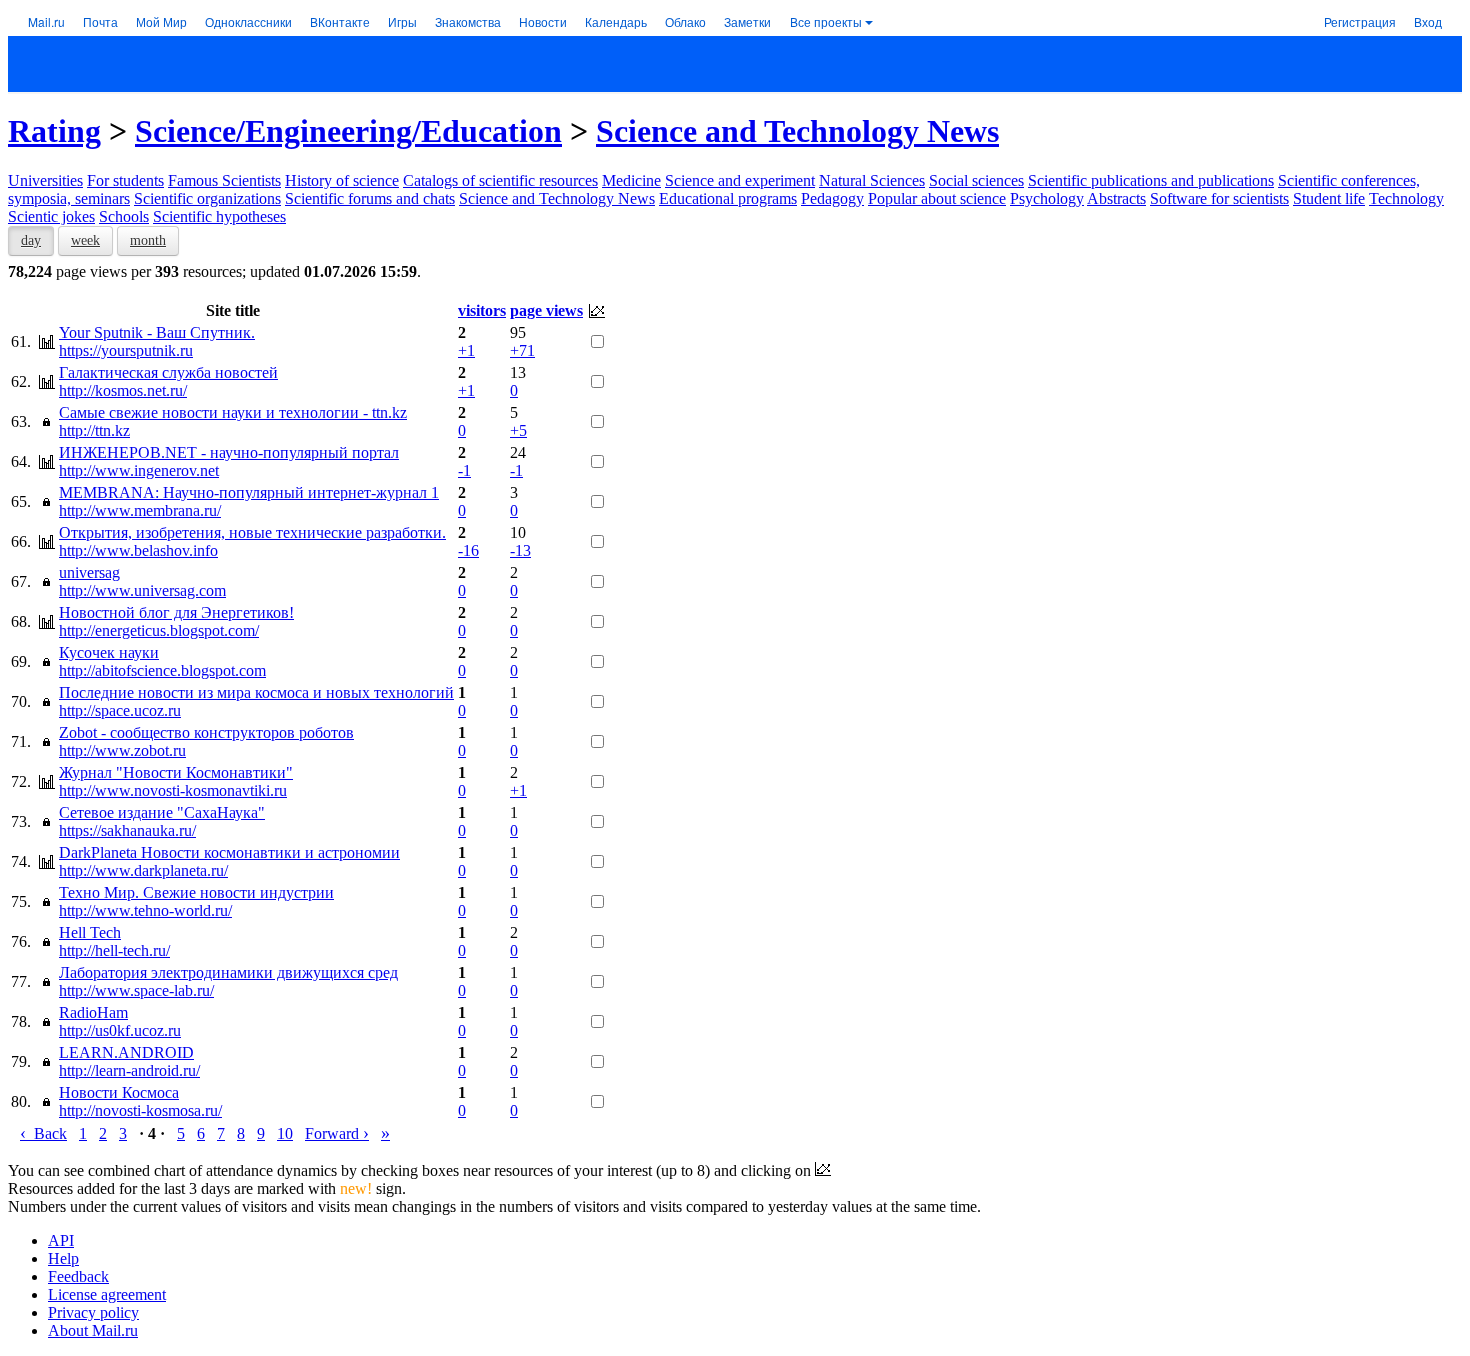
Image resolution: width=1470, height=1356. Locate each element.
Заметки (747, 21)
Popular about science (937, 198)
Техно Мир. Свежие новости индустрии (196, 892)
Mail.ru (46, 21)
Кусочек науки (109, 652)
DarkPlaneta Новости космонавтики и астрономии (229, 852)
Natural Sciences (872, 180)
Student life (1329, 198)
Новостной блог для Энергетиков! (176, 612)
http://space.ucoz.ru (120, 710)
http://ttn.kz (94, 430)
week (85, 240)
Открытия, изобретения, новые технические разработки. (252, 532)
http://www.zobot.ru (122, 750)
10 (285, 1133)
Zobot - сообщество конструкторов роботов (206, 732)
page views (546, 310)
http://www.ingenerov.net (139, 470)
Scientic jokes (51, 216)
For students (125, 180)
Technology (1406, 198)
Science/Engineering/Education (348, 131)
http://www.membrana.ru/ (140, 510)
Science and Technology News (797, 131)
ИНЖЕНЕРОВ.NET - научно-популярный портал (229, 452)
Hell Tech (90, 932)
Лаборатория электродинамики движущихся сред (228, 972)
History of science (342, 180)
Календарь (616, 21)
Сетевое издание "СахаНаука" (162, 812)
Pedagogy (832, 198)
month (148, 240)
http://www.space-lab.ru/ (136, 990)
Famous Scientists (224, 180)
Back (43, 1133)
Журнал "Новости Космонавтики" (176, 772)
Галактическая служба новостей (168, 372)
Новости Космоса (119, 1092)
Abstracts (1116, 198)
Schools (124, 216)
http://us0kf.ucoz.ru (120, 1030)
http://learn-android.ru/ (129, 1070)
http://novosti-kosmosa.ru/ (140, 1110)
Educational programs (728, 198)
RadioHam (93, 1012)
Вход (1428, 21)
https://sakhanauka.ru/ (127, 830)
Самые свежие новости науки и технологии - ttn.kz (233, 412)
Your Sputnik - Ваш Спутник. (157, 332)
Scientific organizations (207, 198)
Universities (45, 180)
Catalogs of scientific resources (500, 180)
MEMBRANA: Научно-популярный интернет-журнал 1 (249, 492)
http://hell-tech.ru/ (114, 950)
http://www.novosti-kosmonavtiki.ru (173, 790)
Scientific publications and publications (1151, 180)
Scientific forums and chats (370, 198)
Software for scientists (1219, 198)
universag (89, 572)
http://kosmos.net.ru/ (123, 390)
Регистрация (1360, 21)
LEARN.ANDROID (126, 1052)
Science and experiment (740, 180)
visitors (482, 310)
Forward (337, 1133)
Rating (54, 131)
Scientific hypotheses (219, 216)
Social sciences (976, 180)
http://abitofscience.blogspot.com (162, 670)
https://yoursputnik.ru (126, 350)
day (31, 240)
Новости (543, 21)
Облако (685, 21)
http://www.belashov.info (138, 550)
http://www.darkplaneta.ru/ (143, 870)
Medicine (631, 180)
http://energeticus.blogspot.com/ (159, 630)
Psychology (1047, 198)
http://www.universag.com (142, 590)
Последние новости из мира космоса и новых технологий (256, 692)
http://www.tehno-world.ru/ (145, 910)
